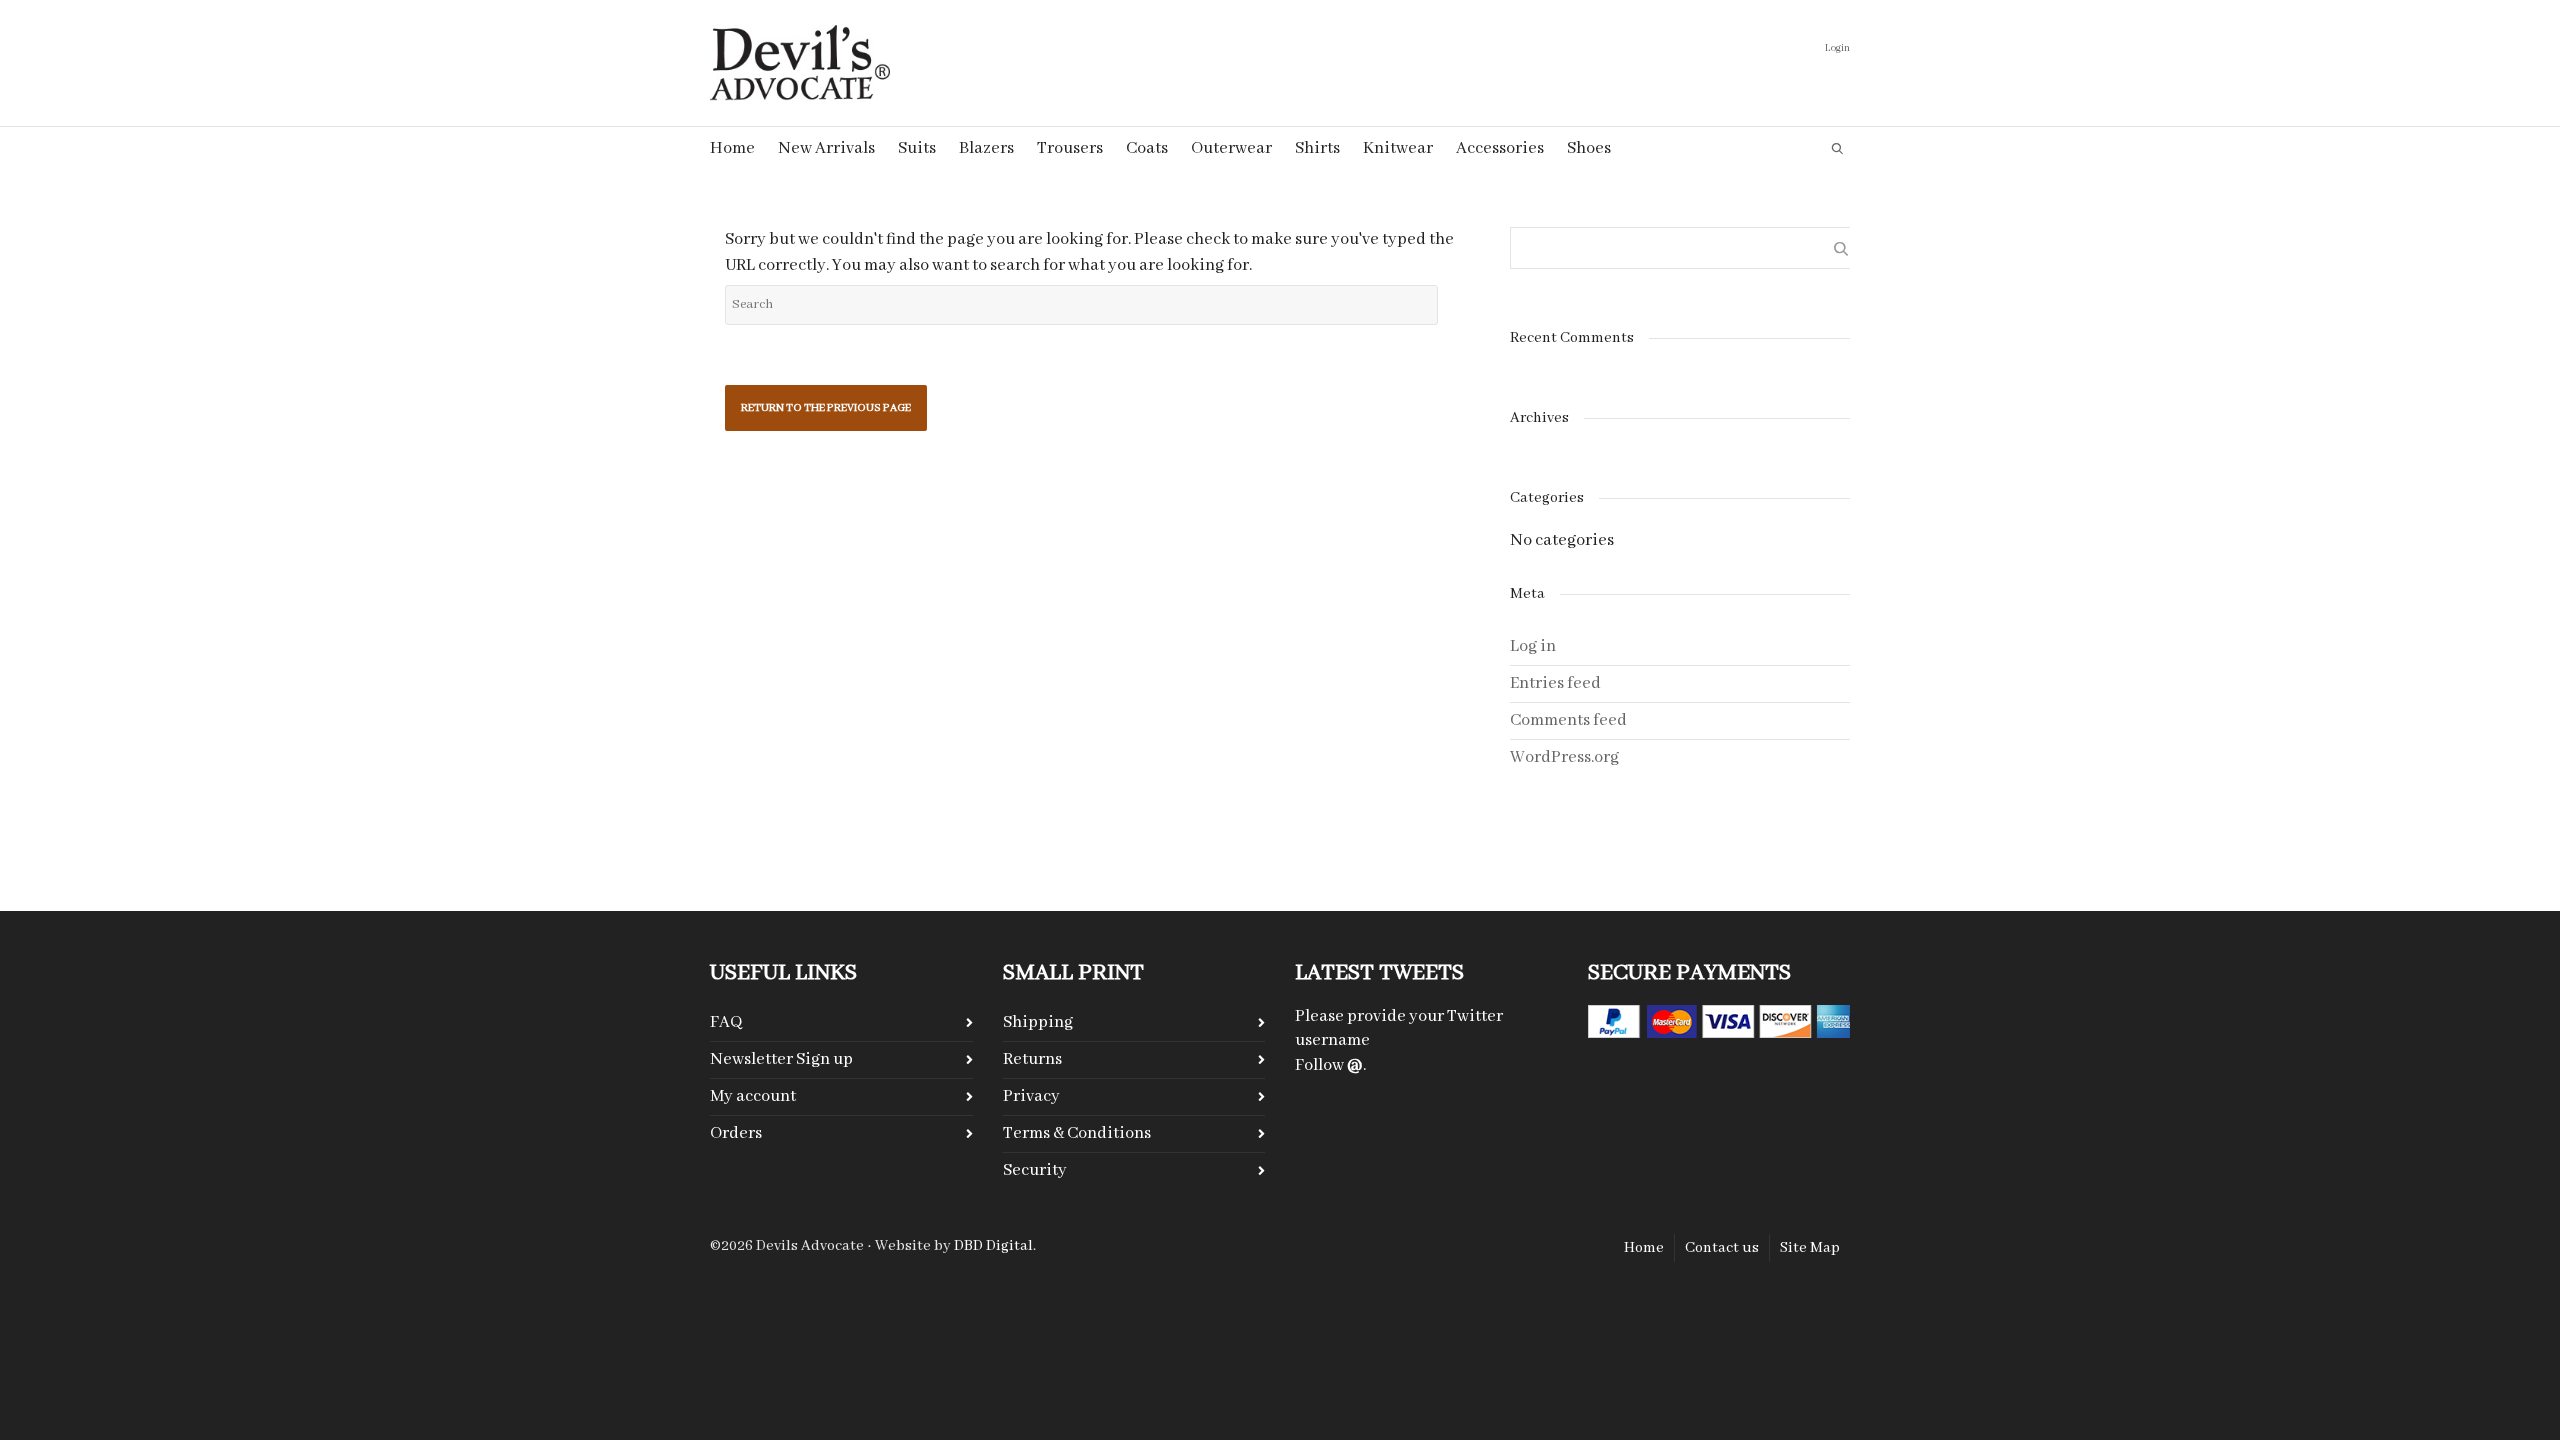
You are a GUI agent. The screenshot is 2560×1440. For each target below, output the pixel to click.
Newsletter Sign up (781, 1059)
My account (753, 1096)
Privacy (1031, 1096)
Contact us (1722, 1248)
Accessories (1500, 148)
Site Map (1810, 1248)
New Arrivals (826, 148)
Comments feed (1568, 720)
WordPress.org (1564, 757)
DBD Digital (993, 1246)
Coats (1147, 148)
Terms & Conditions (1077, 1133)
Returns (1032, 1059)
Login (1837, 48)
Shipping (1038, 1022)
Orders (736, 1133)
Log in (1533, 646)
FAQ (726, 1022)
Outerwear (1231, 148)
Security (1035, 1170)
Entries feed (1555, 683)
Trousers (1070, 148)
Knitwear (1398, 148)
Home (732, 148)
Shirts (1317, 148)
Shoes (1589, 148)
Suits (917, 148)
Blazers (986, 148)
